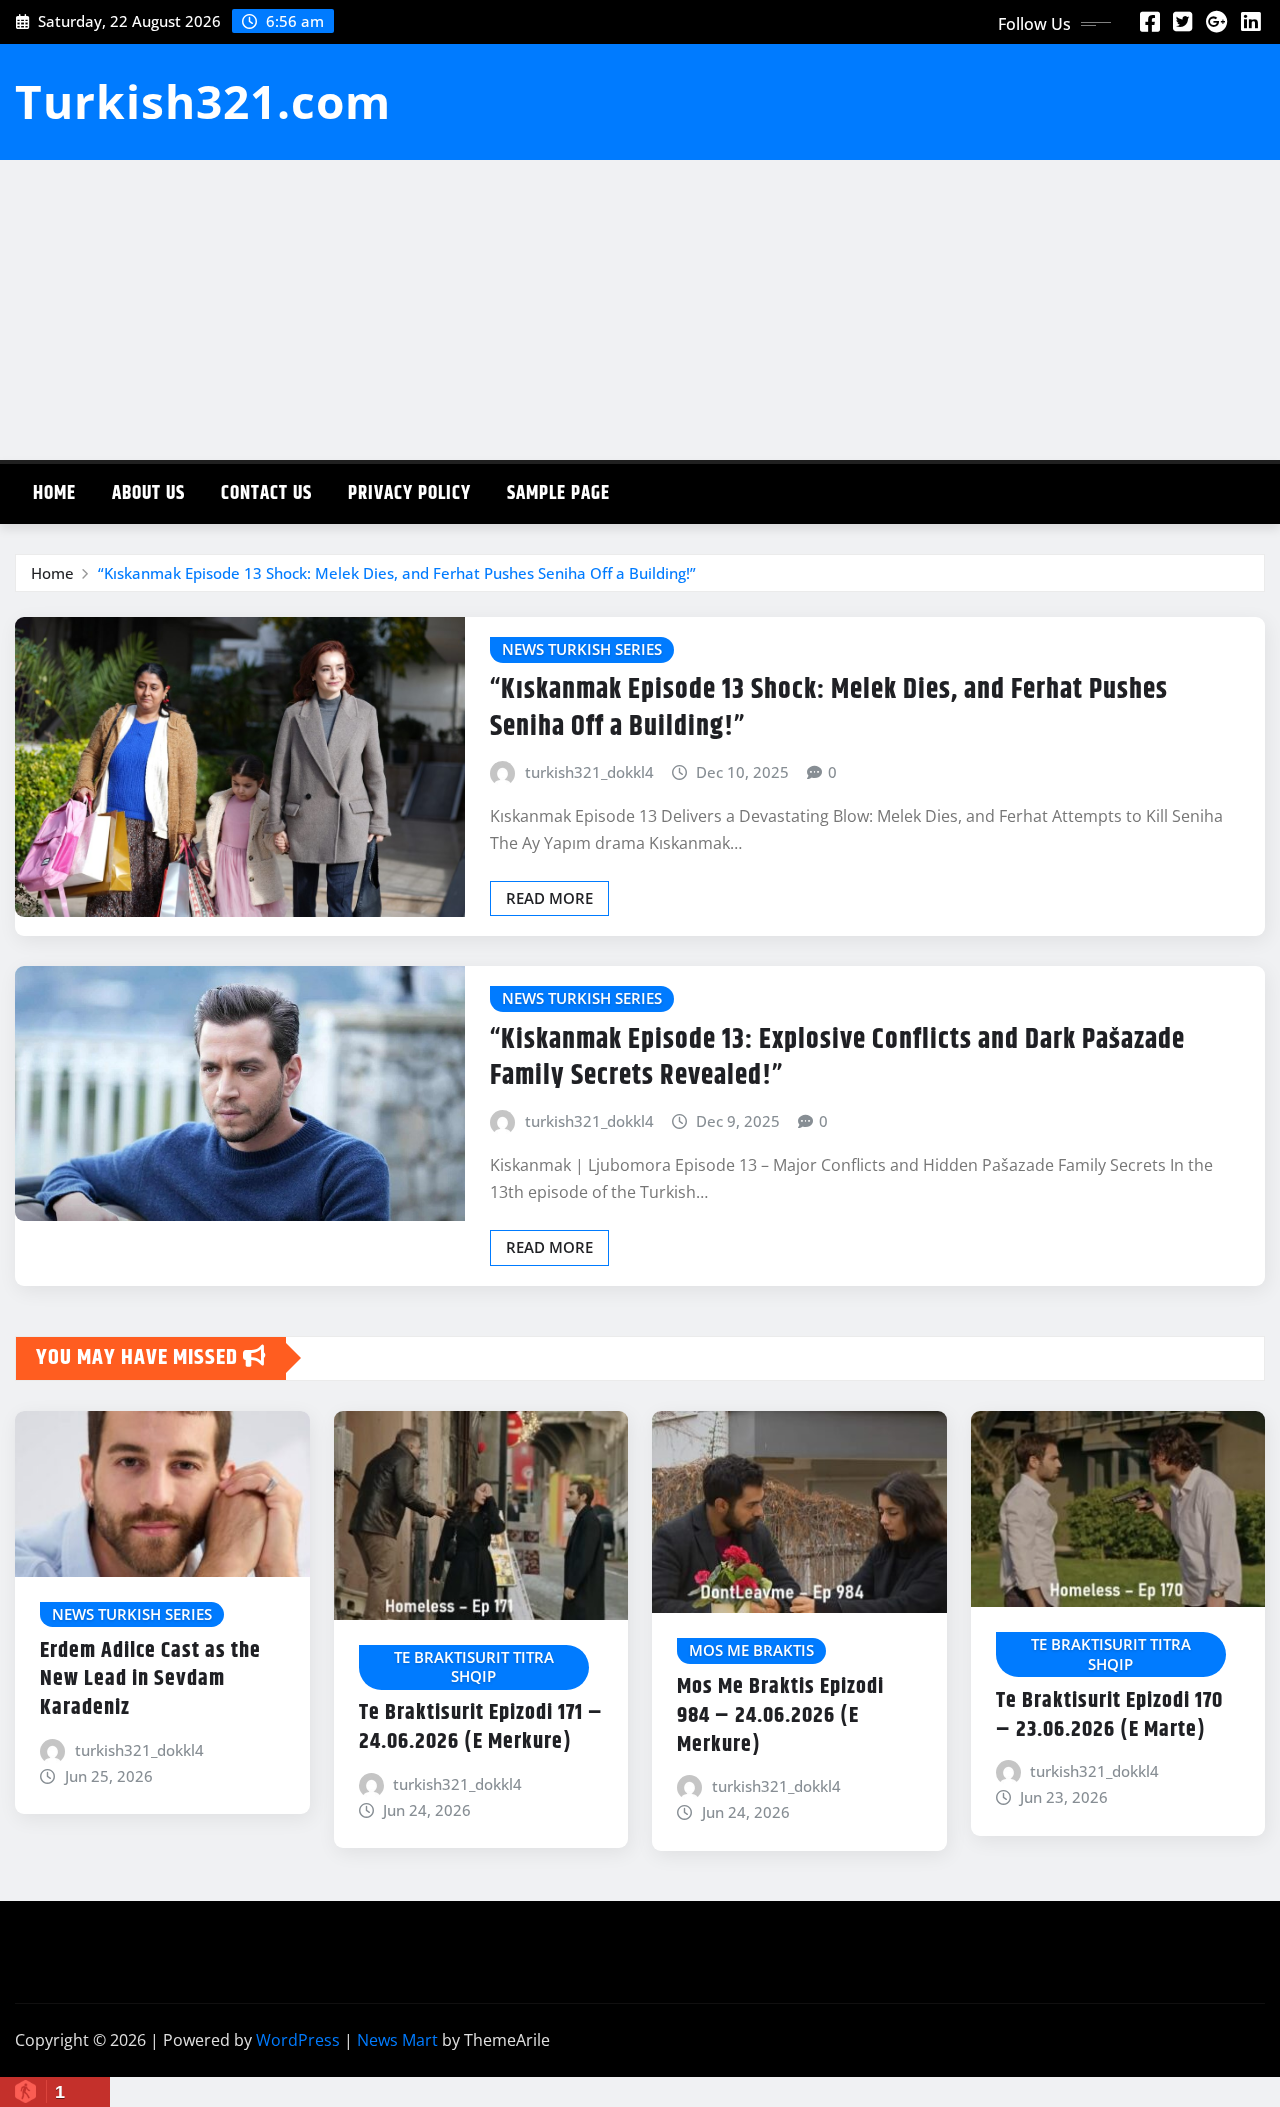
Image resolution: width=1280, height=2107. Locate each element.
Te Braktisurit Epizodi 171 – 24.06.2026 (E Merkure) (481, 1727)
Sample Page (558, 493)
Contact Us (266, 493)
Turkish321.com (203, 101)
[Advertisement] (640, 310)
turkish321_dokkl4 (589, 772)
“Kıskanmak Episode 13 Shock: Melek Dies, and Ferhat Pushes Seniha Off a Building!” (397, 573)
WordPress (298, 2040)
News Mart (397, 2040)
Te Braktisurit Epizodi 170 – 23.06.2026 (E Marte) (1109, 1715)
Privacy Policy (409, 493)
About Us (148, 493)
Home (54, 493)
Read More (549, 898)
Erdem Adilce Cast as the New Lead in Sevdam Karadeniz (150, 1679)
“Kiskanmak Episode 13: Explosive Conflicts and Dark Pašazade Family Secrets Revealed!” (837, 1058)
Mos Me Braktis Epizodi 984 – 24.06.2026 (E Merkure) (780, 1715)
